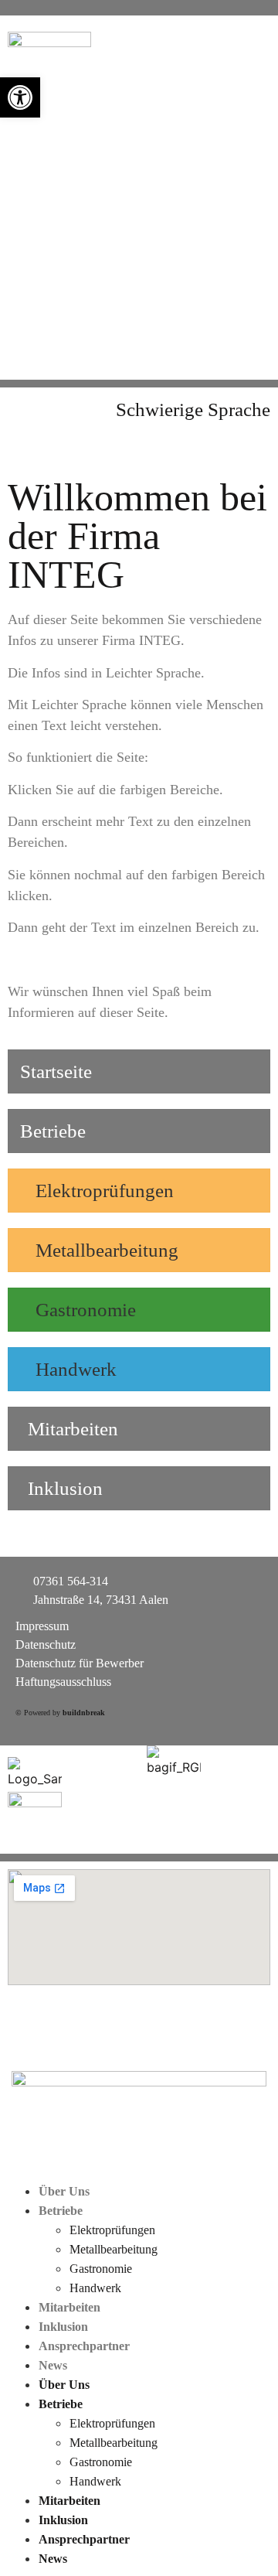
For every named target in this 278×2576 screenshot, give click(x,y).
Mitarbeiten (69, 2307)
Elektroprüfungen (112, 2230)
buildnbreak (84, 1713)
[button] (20, 97)
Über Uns (64, 2191)
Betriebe (61, 2211)
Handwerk (95, 2288)
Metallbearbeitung (114, 2249)
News (53, 2365)
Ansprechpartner (84, 2346)
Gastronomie (101, 2269)
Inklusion (63, 2327)
